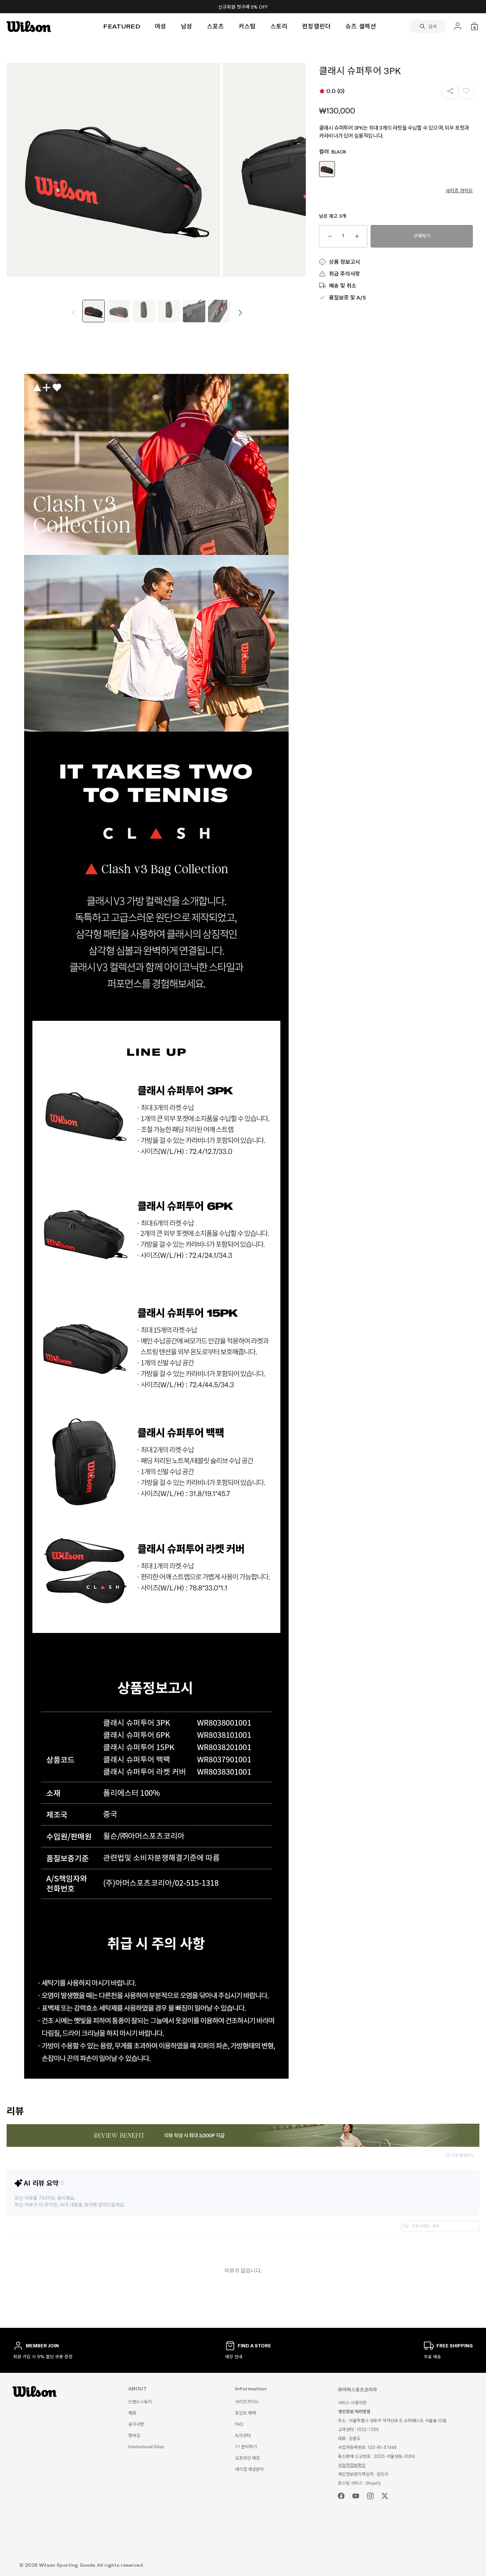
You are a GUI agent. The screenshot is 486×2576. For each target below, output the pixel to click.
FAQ (239, 2424)
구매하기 (422, 236)
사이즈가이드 (247, 2402)
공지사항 (136, 2424)
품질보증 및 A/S (347, 297)
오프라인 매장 (247, 2458)
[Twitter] (385, 2496)
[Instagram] (370, 2496)
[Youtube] (356, 2496)
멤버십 (134, 2436)
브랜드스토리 (140, 2402)
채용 (132, 2413)
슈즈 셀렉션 (361, 26)
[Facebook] (341, 2496)
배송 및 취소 (343, 285)
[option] (94, 312)
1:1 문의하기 (246, 2447)
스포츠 (216, 26)
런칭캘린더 (317, 26)
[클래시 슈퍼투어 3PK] (94, 311)
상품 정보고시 (344, 262)
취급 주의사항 (344, 273)
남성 (187, 26)
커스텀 (247, 26)
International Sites (146, 2447)
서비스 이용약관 (352, 2403)
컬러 (333, 152)
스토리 (279, 26)
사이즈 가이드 (459, 191)
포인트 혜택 (245, 2413)
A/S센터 (243, 2436)
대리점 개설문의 (249, 2469)
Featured (122, 26)
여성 (161, 26)
